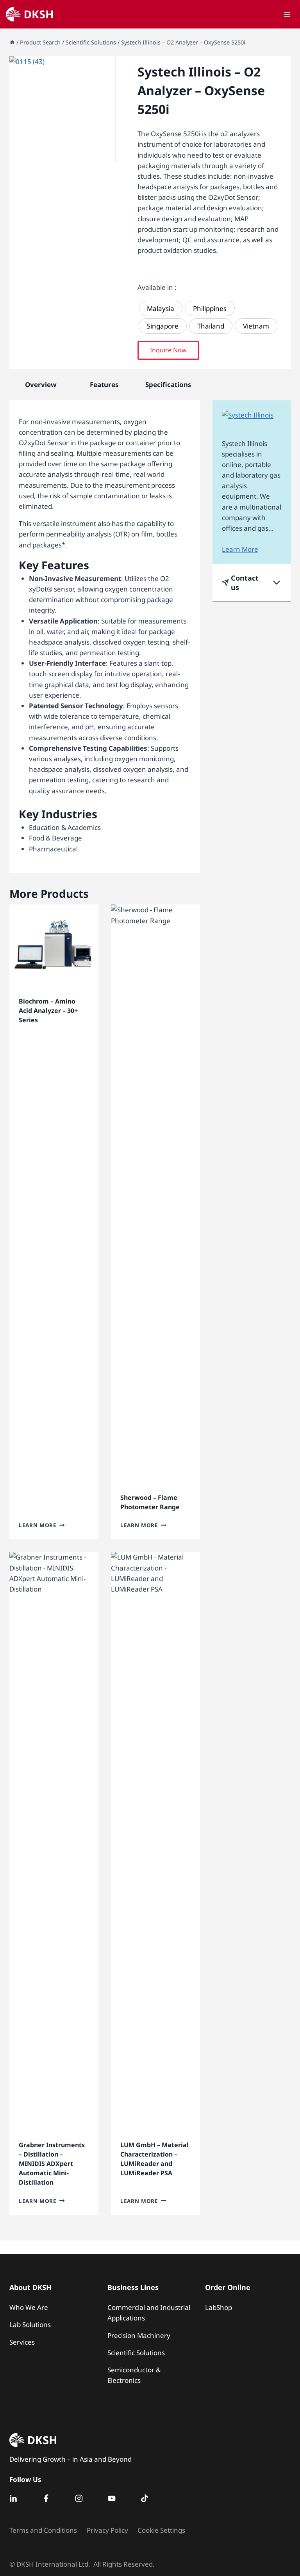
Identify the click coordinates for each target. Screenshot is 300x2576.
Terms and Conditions (43, 2530)
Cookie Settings (161, 2530)
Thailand (211, 326)
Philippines (210, 308)
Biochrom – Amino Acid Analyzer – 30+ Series (48, 1011)
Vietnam (256, 326)
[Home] (12, 42)
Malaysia (161, 308)
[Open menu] (287, 14)
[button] (168, 350)
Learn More (38, 1525)
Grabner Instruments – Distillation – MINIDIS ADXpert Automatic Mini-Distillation (52, 2164)
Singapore (163, 326)
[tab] (62, 154)
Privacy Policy (107, 2530)
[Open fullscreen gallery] (107, 154)
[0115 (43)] (62, 109)
